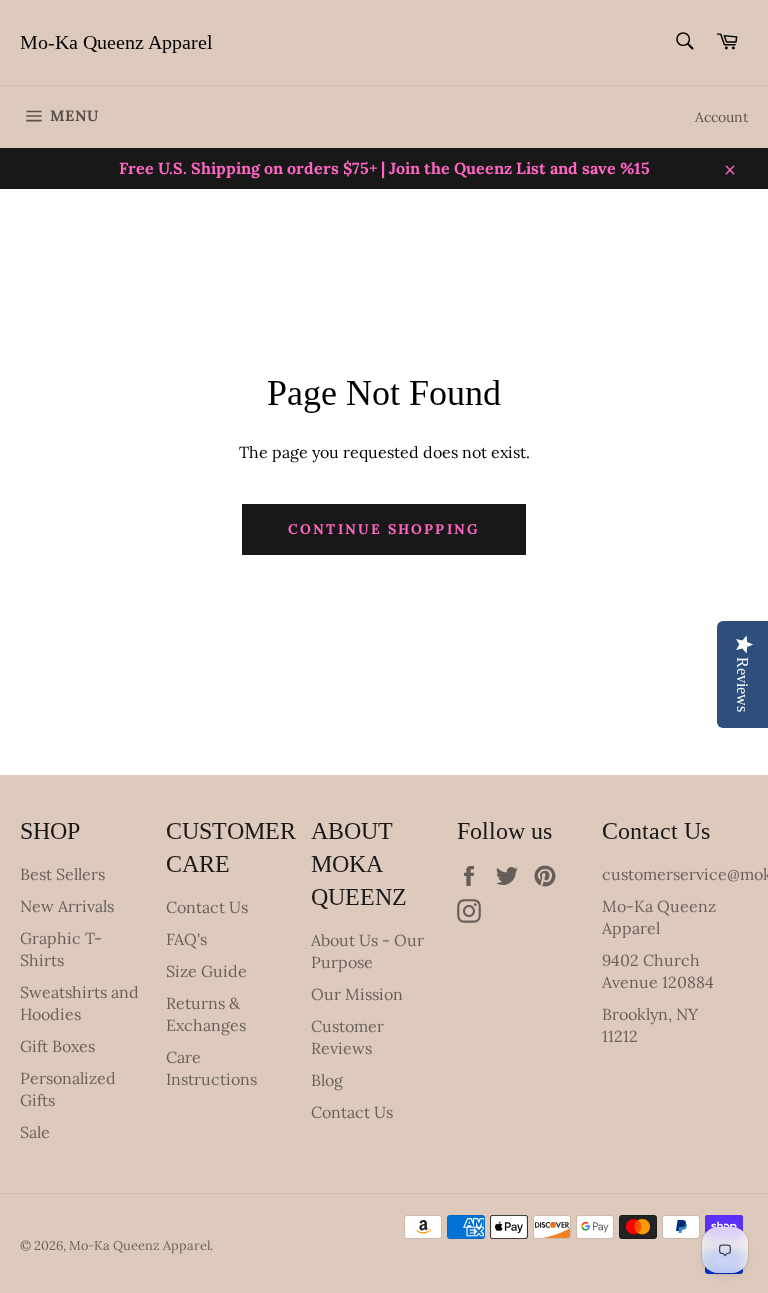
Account (721, 117)
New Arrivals (67, 906)
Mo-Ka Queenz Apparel (116, 42)
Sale (35, 1132)
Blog (327, 1080)
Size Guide (206, 971)
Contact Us (207, 907)
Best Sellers (62, 874)
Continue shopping (384, 529)
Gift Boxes (57, 1046)
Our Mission (357, 994)
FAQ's (186, 939)
